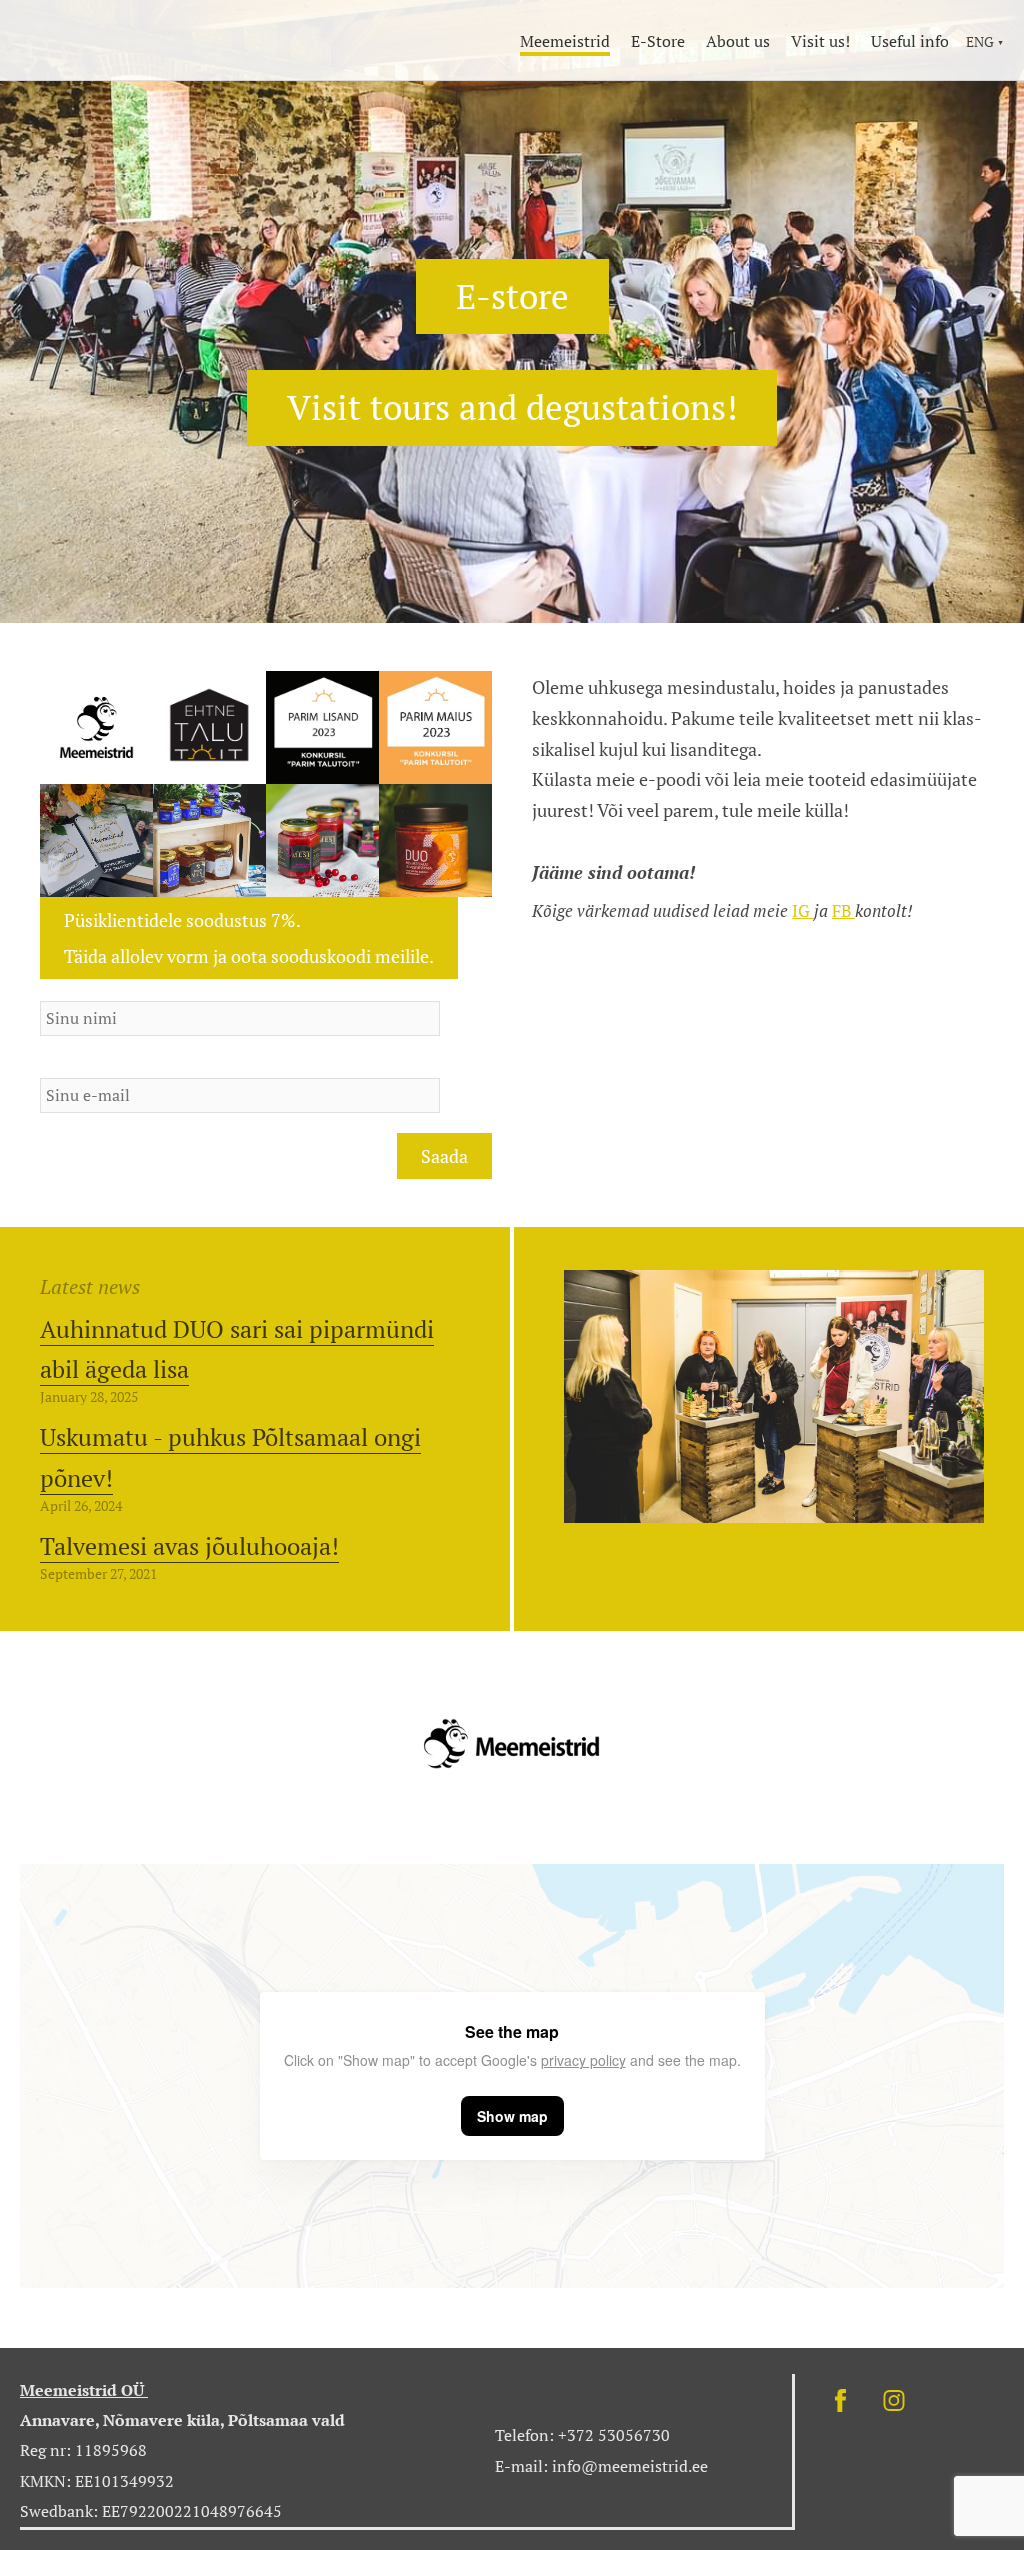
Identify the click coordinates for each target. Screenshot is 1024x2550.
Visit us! (820, 41)
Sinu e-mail (84, 1067)
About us (738, 41)
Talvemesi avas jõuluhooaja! (189, 1546)
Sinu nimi (76, 990)
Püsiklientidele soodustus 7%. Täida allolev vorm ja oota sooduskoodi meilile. (249, 938)
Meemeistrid (565, 41)
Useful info (910, 41)
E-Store (658, 41)
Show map (512, 2116)
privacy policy (583, 2060)
